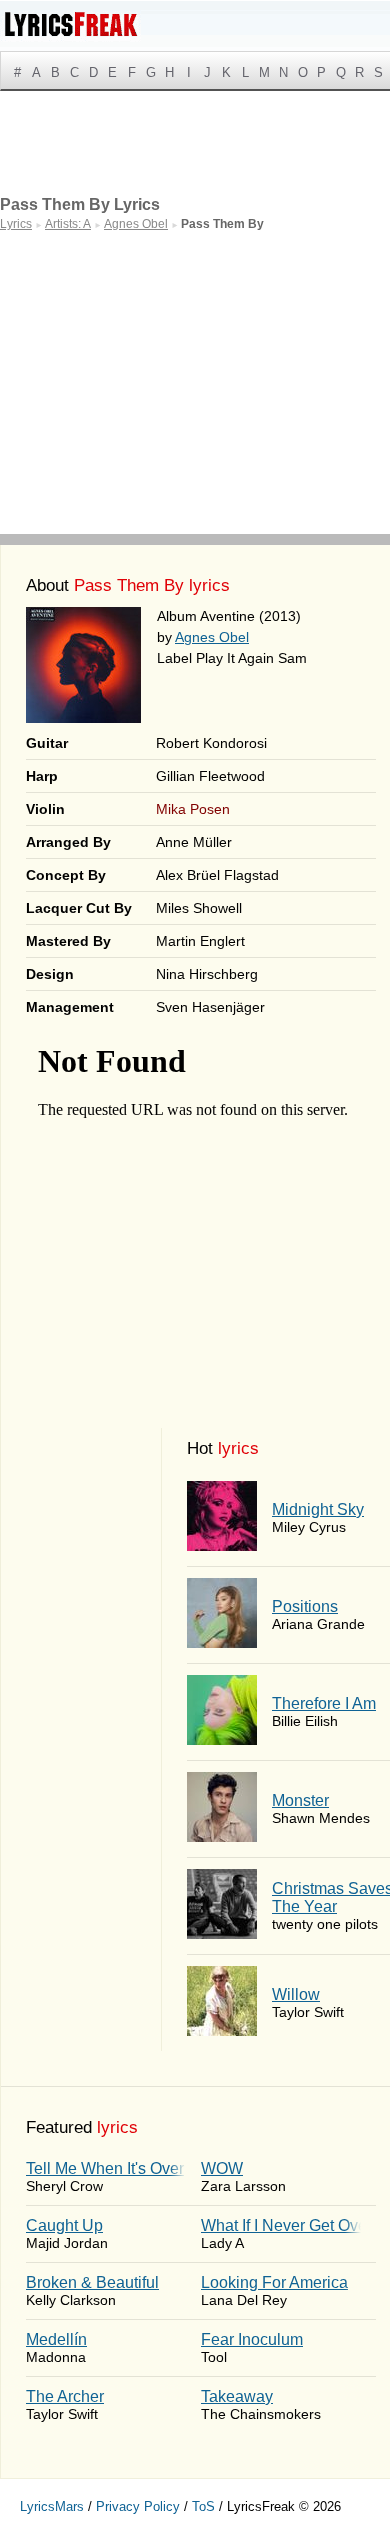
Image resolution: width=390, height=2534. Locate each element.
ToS (203, 2506)
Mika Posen (193, 809)
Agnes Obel (212, 637)
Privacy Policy (138, 2506)
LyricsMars (52, 2506)
